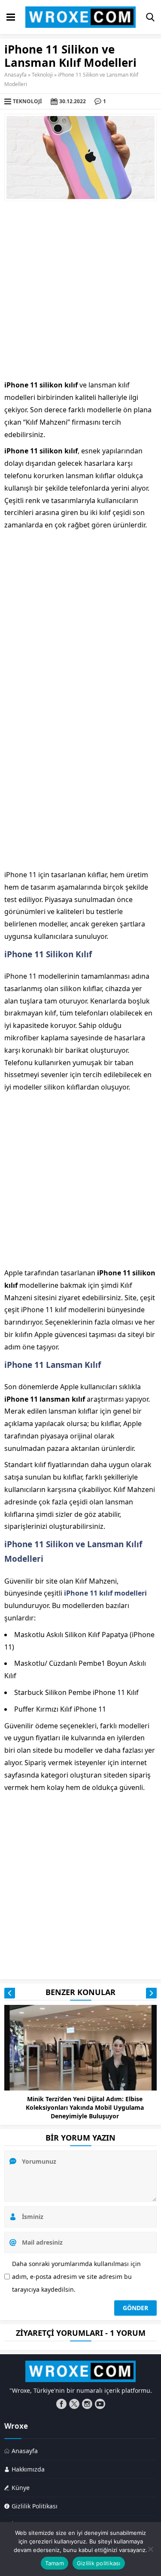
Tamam (55, 2563)
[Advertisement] (80, 290)
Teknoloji (42, 75)
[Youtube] (100, 2404)
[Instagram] (87, 2404)
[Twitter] (74, 2404)
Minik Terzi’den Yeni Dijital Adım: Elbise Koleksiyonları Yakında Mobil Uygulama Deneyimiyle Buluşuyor (85, 2107)
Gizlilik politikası (99, 2563)
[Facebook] (61, 2404)
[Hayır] (150, 2549)
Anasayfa (15, 75)
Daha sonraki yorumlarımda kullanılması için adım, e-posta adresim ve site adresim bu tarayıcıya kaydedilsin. (76, 2277)
